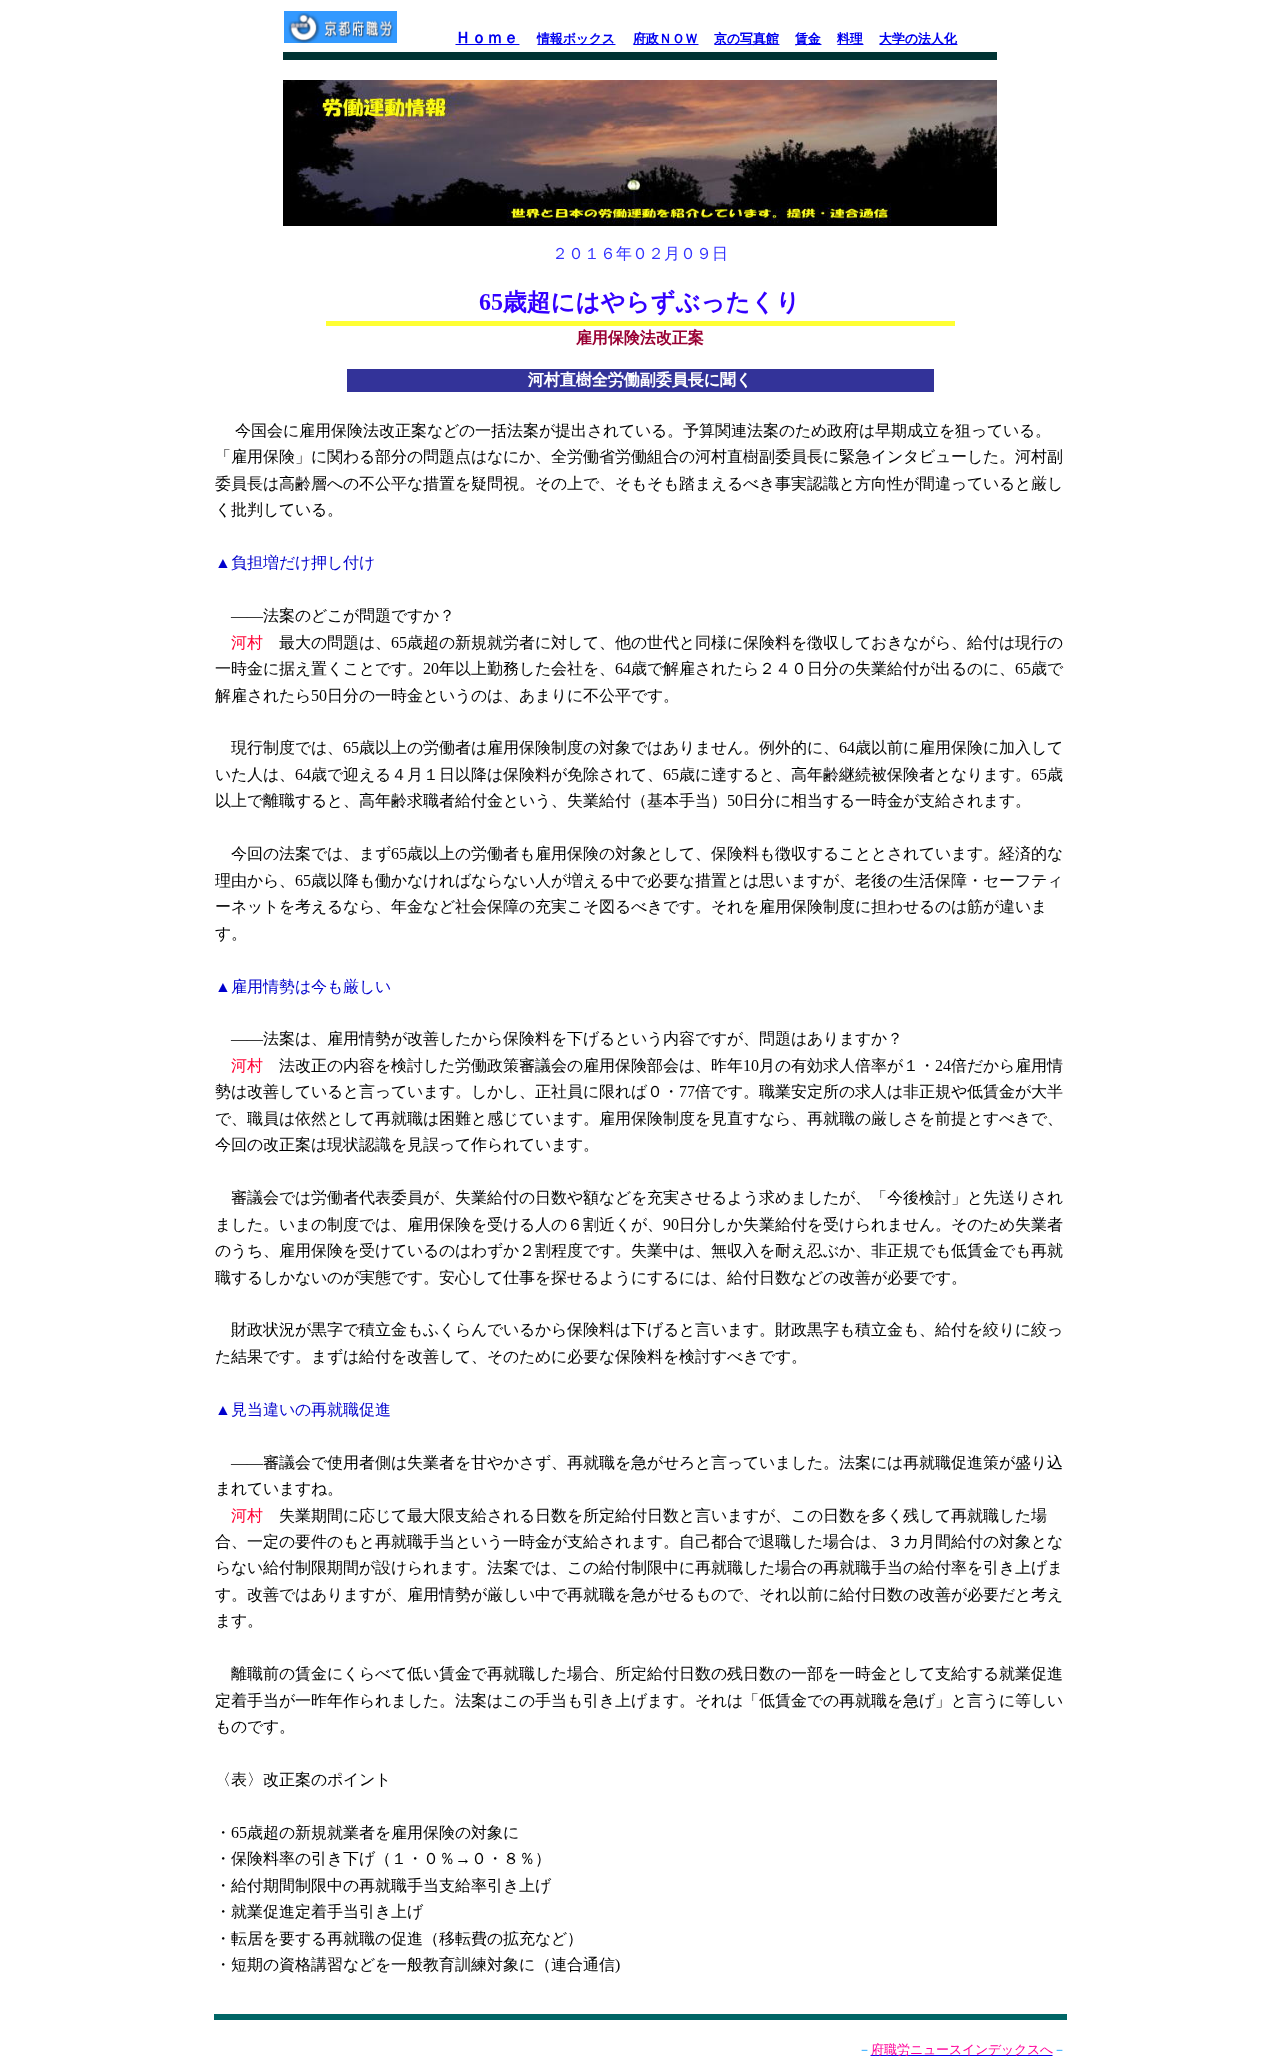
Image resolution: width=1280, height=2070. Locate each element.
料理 (850, 38)
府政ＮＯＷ (665, 38)
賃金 (808, 38)
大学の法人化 (918, 38)
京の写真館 (746, 38)
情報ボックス (576, 38)
